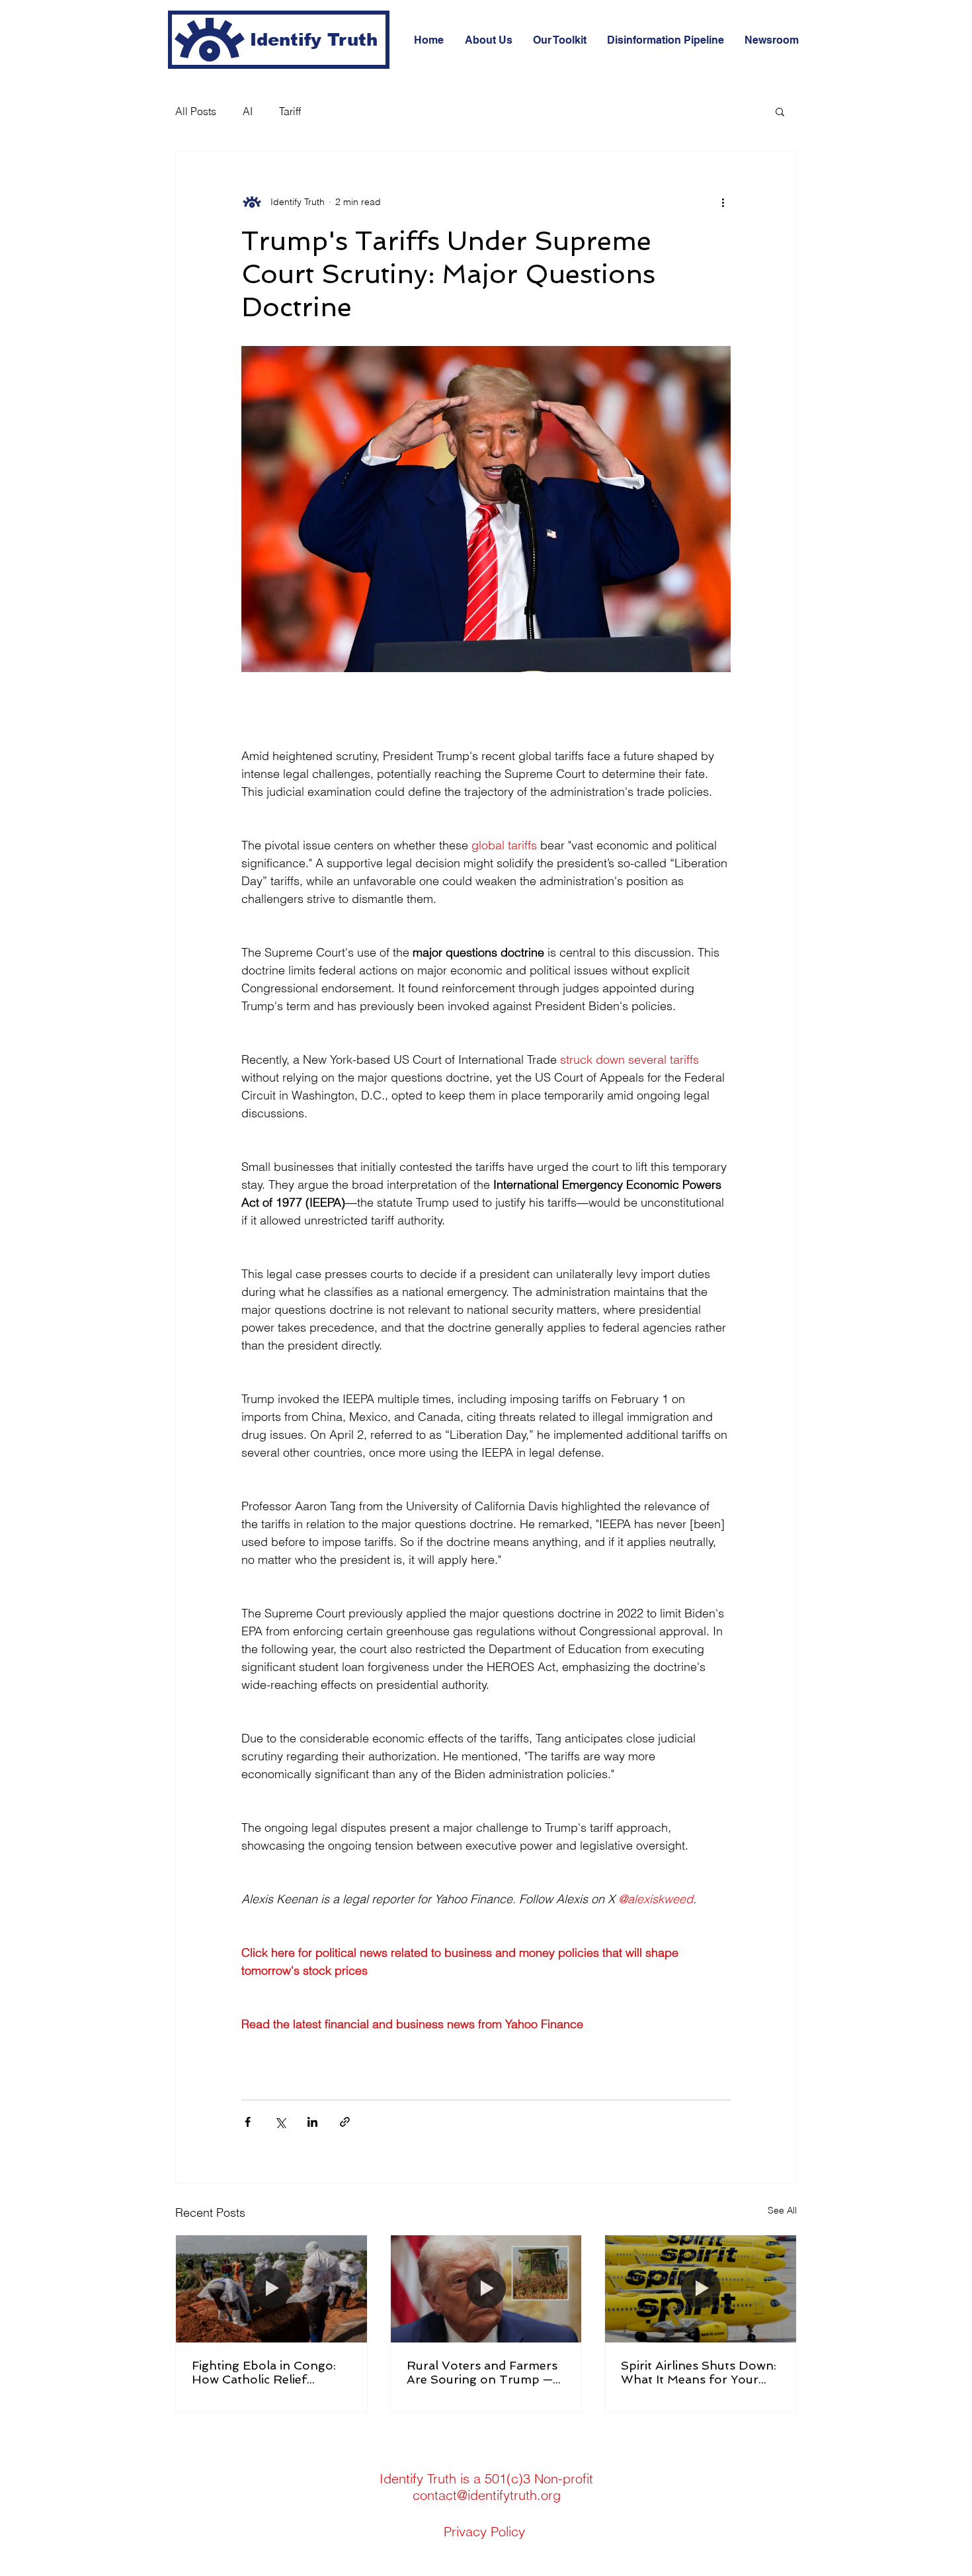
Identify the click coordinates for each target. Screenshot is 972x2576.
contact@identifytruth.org (487, 2495)
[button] (780, 111)
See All (782, 2210)
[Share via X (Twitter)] (280, 2122)
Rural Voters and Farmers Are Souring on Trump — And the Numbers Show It (482, 2372)
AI (248, 111)
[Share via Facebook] (248, 2122)
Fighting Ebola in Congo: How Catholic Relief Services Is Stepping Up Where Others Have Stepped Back (264, 2372)
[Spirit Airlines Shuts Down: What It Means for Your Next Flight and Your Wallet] (701, 2289)
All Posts (196, 111)
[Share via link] (345, 2122)
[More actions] (723, 202)
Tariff (290, 111)
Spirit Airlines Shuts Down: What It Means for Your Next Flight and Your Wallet (699, 2372)
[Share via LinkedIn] (312, 2122)
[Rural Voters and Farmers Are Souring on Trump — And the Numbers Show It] (486, 2289)
